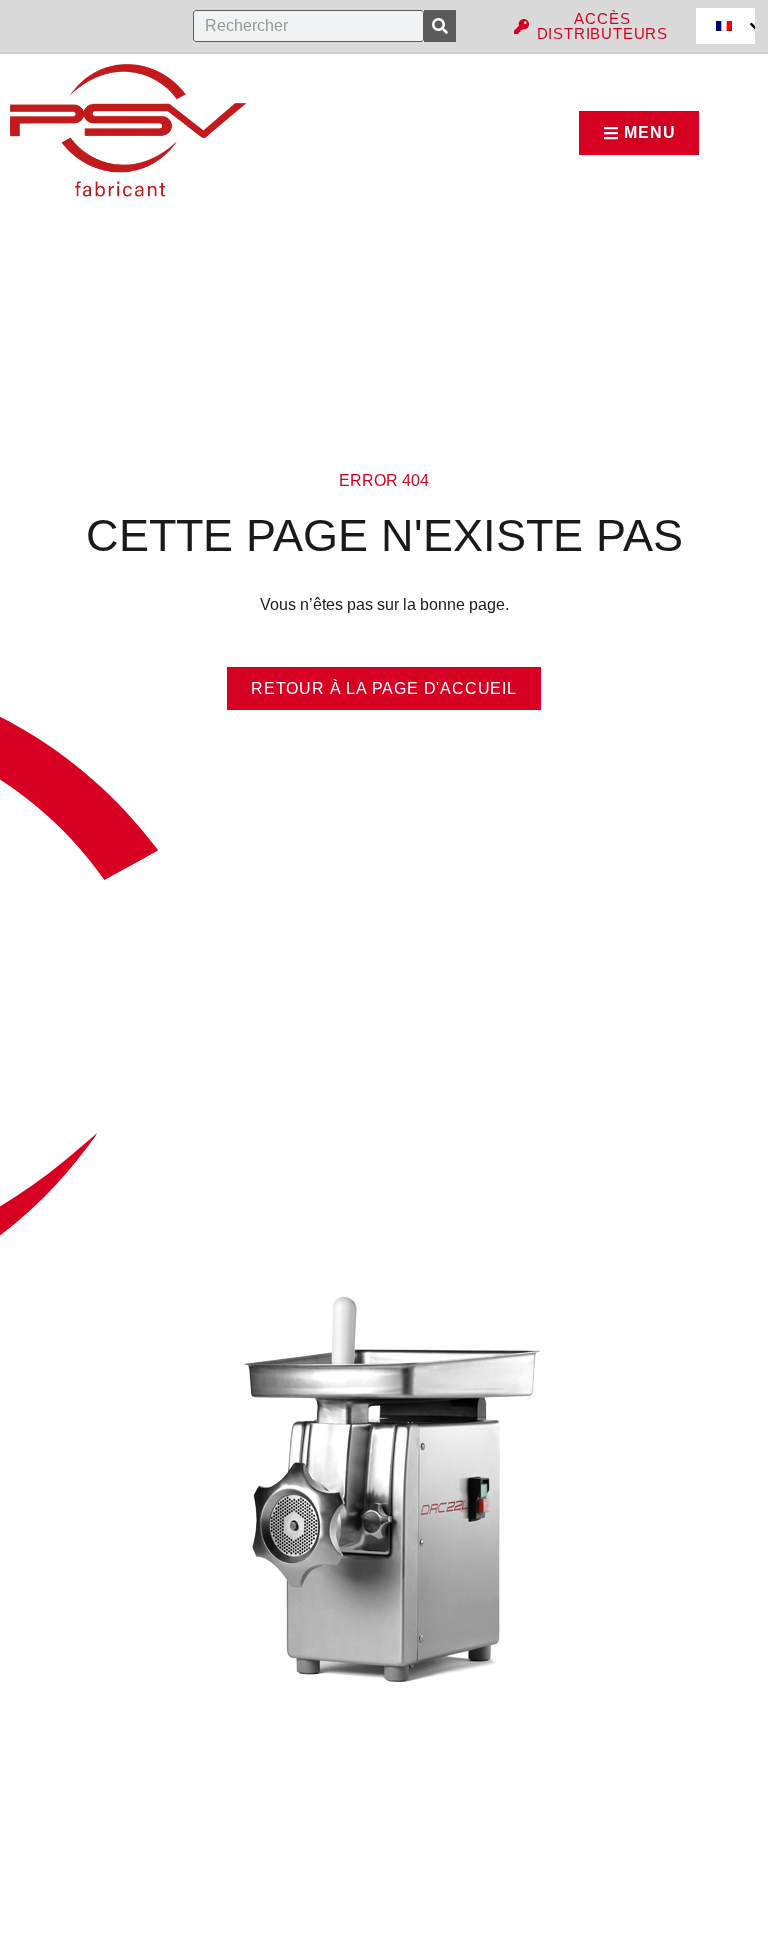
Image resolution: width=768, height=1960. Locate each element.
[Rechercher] (440, 26)
